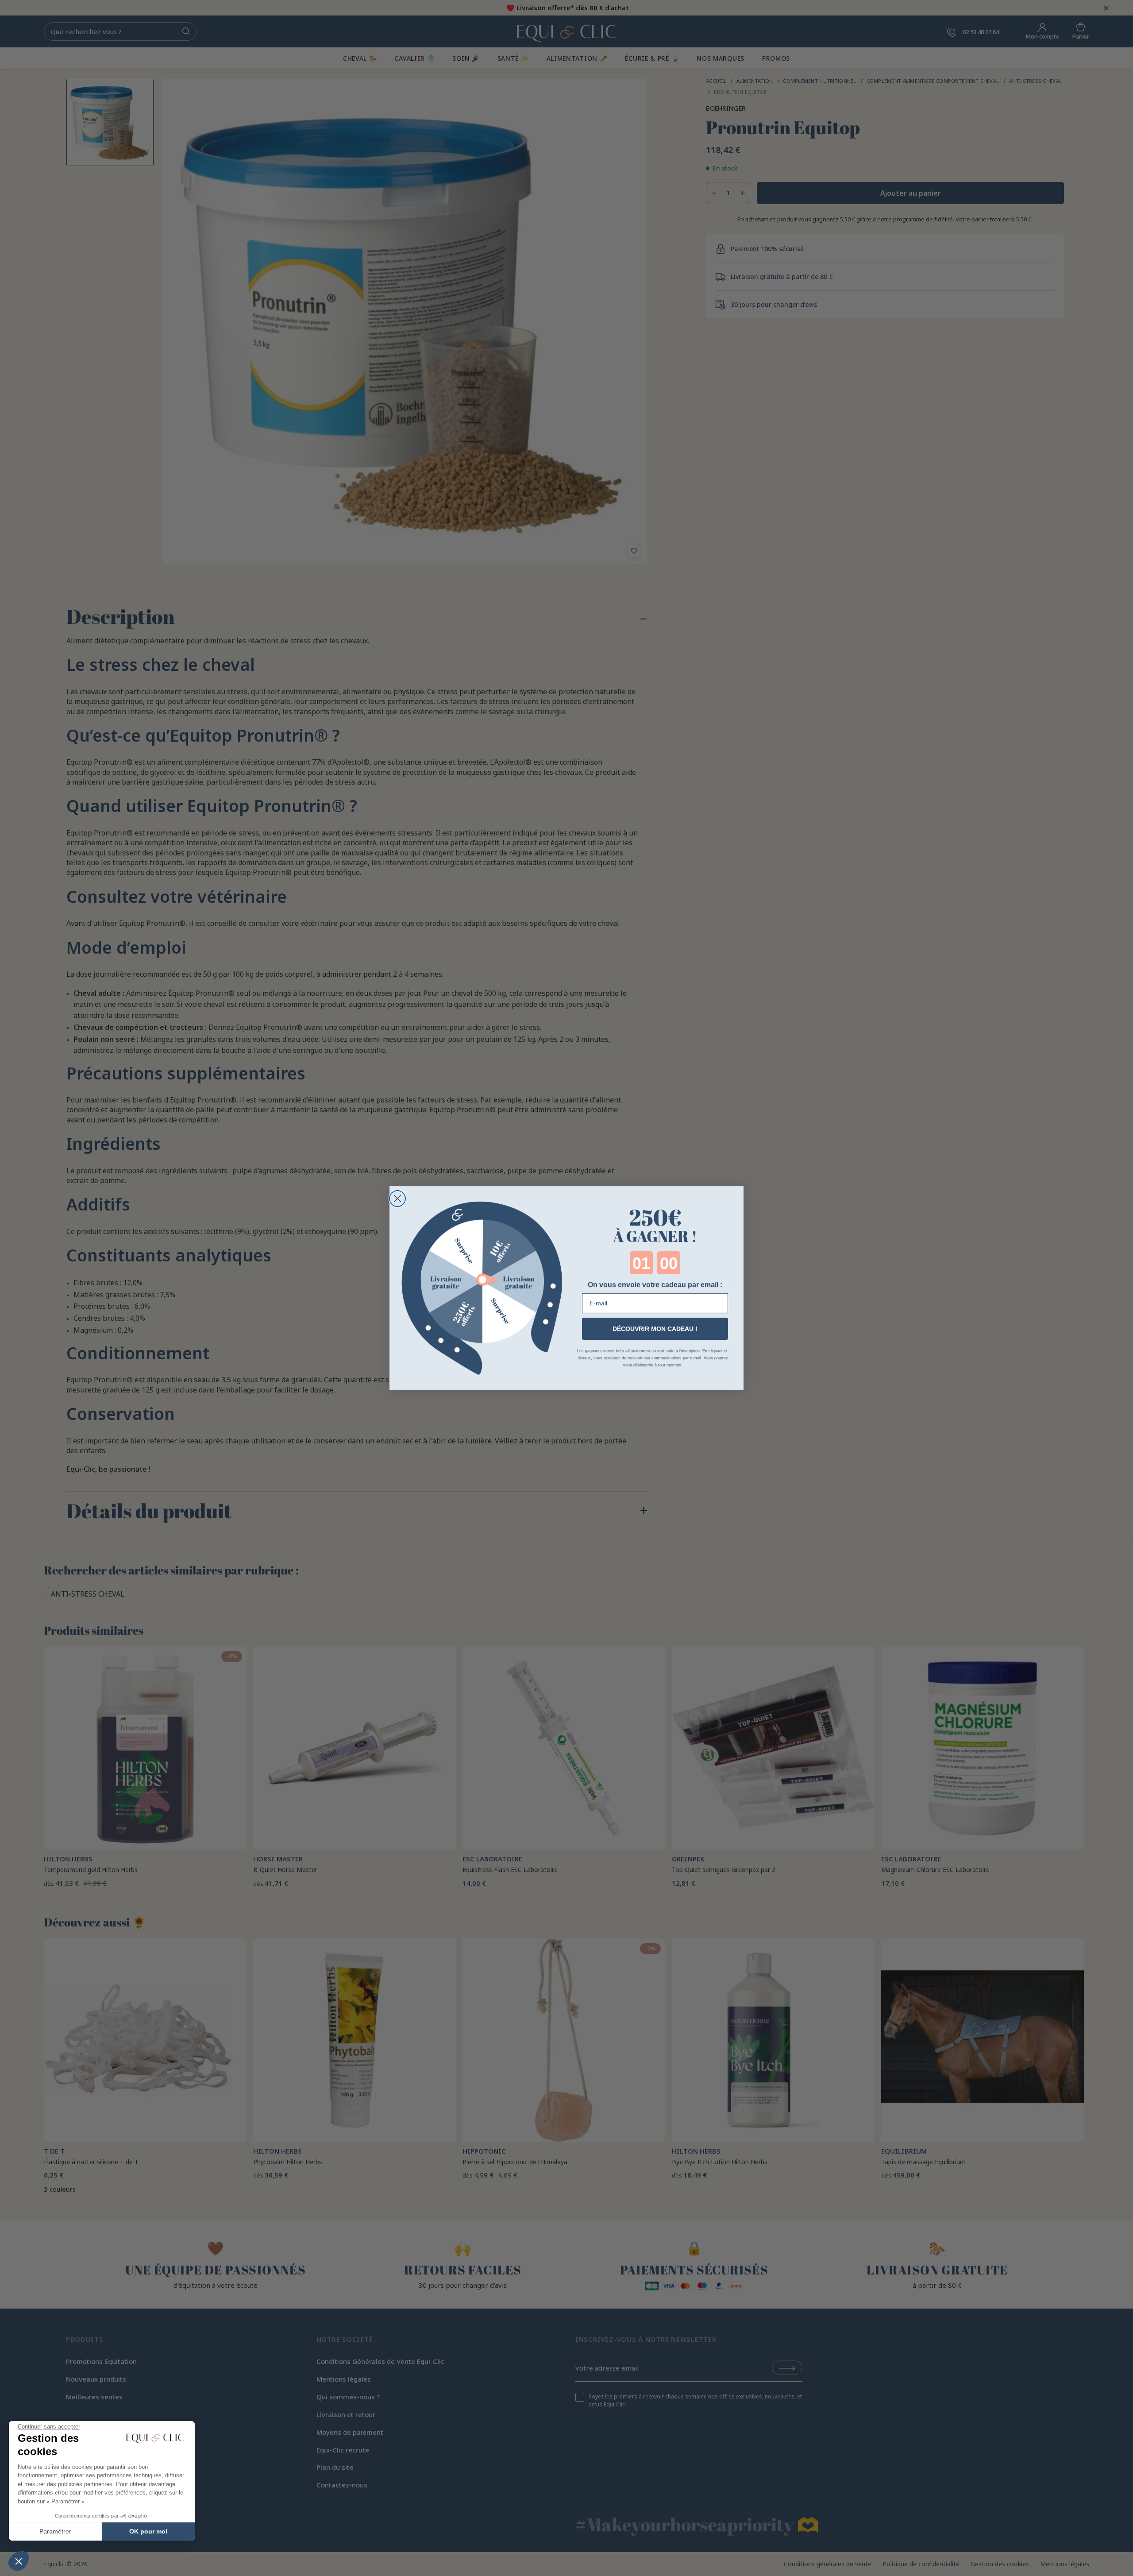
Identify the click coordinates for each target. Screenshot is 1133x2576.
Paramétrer (55, 2531)
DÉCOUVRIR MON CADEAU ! (655, 1329)
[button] (19, 2561)
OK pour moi (148, 2531)
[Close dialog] (397, 1199)
